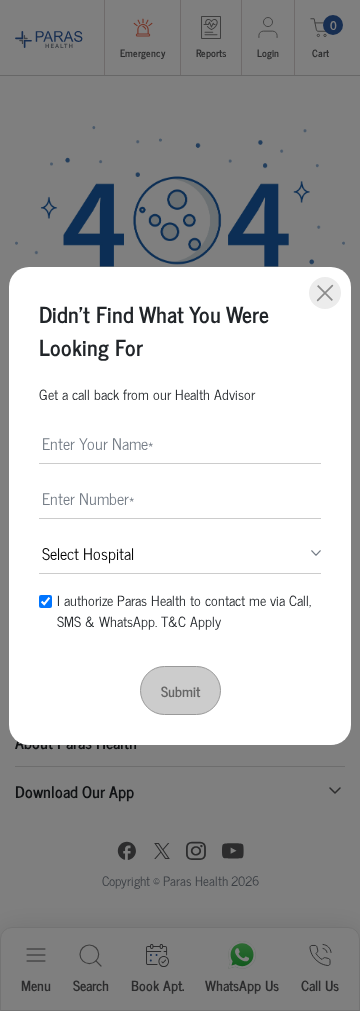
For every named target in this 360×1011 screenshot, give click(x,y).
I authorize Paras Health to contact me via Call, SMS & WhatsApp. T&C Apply (184, 610)
